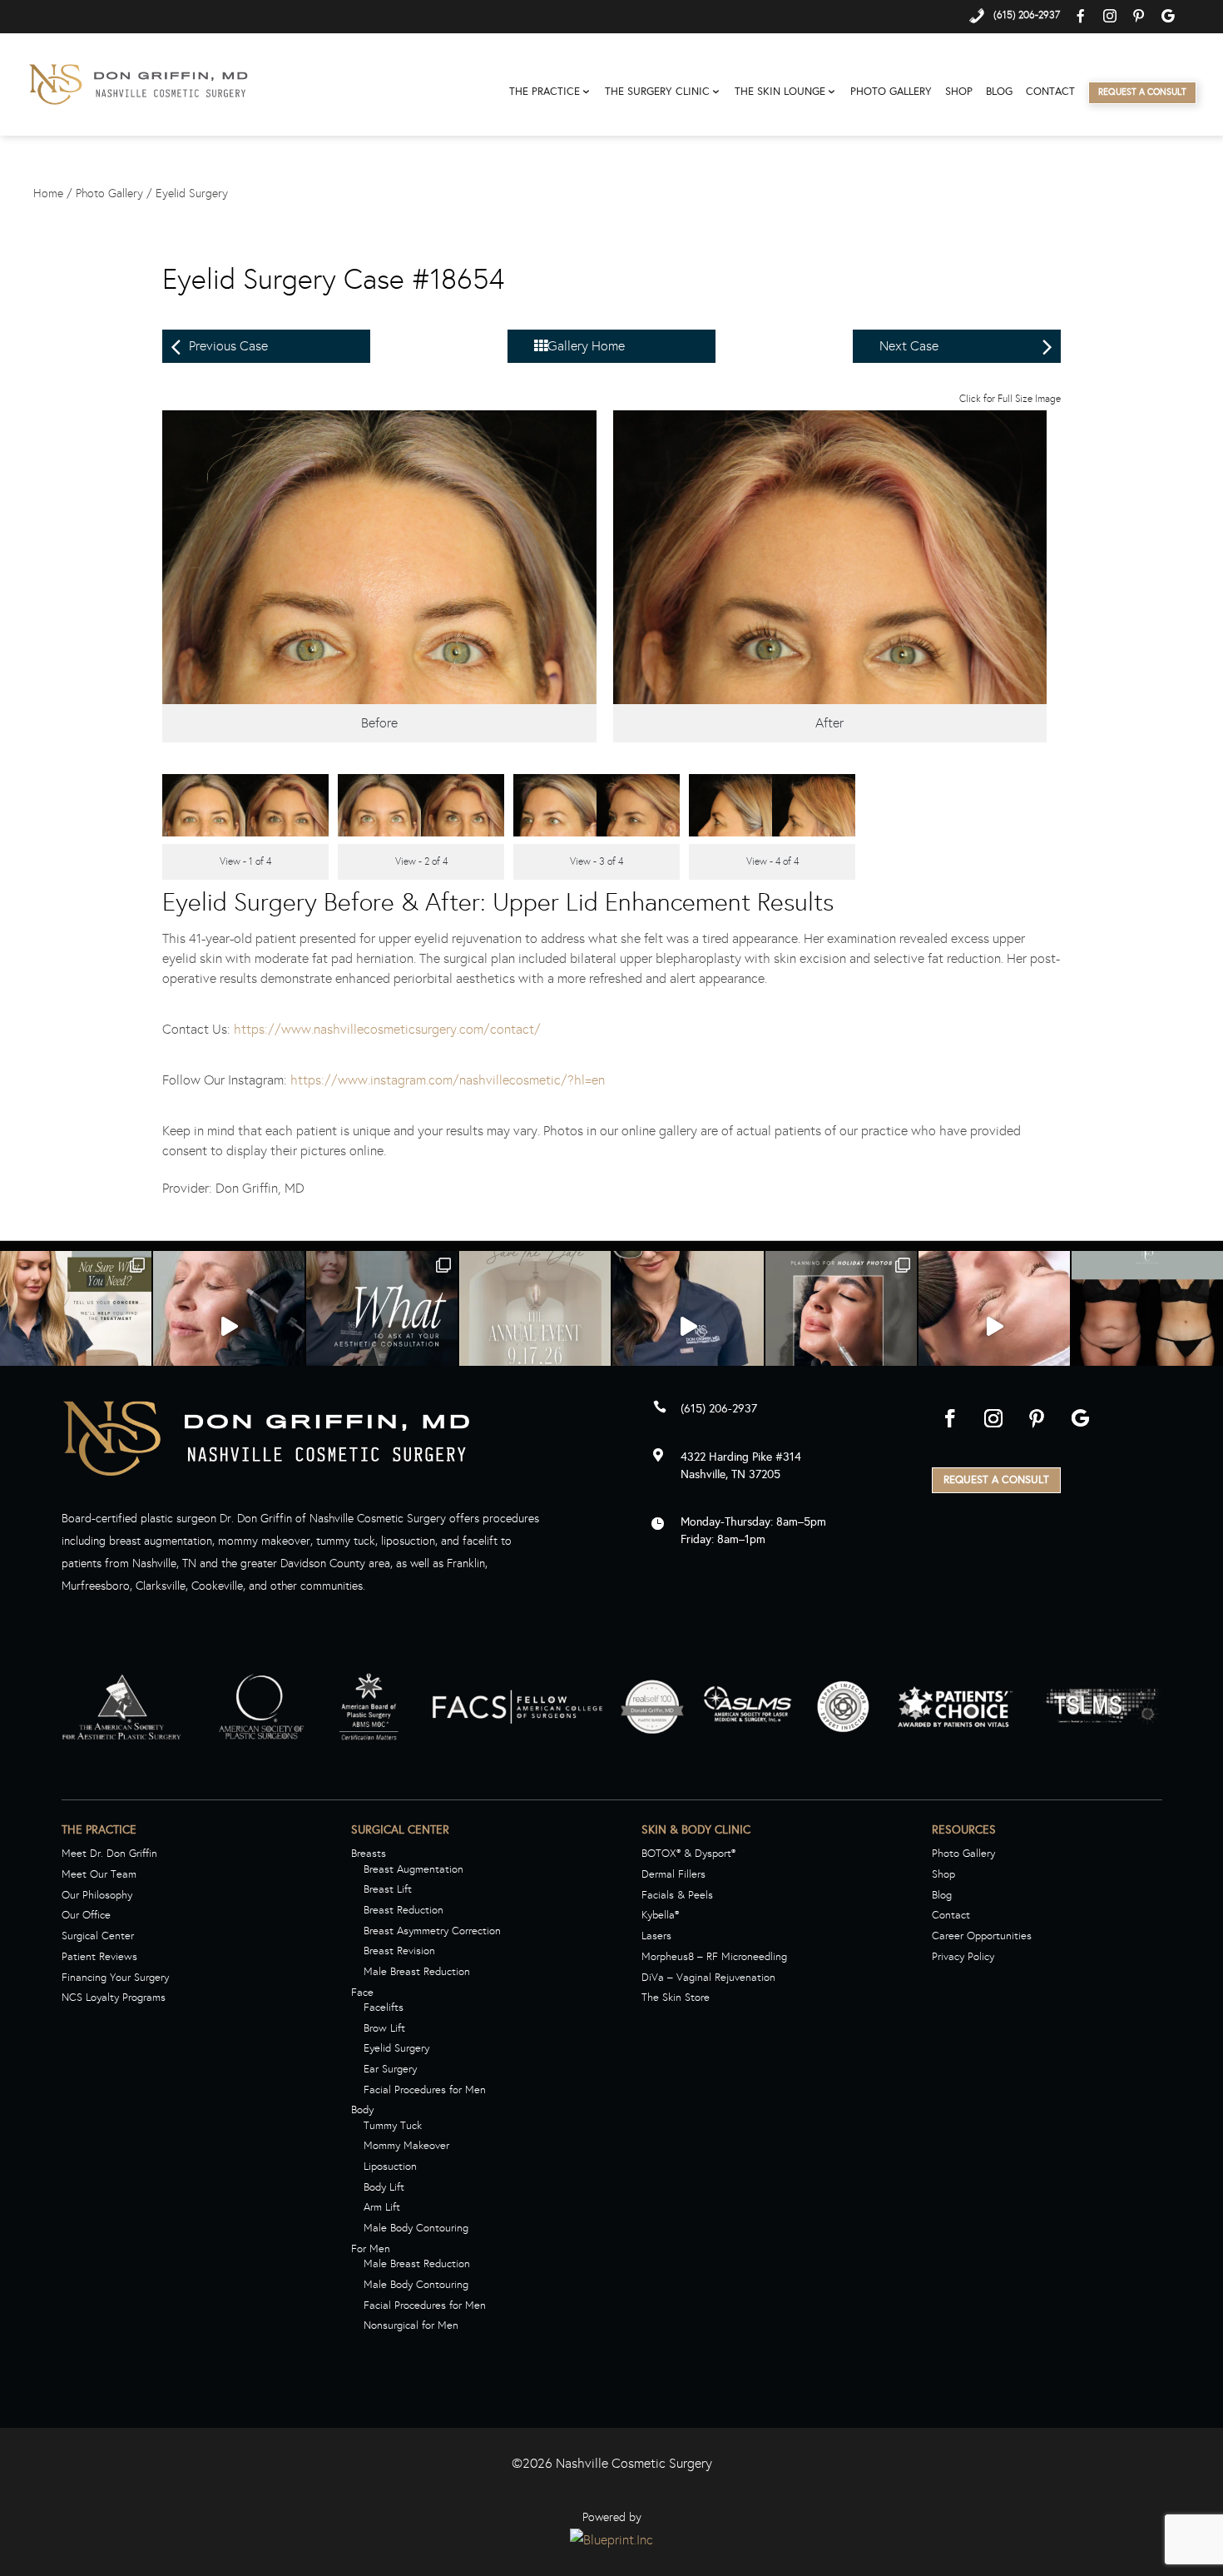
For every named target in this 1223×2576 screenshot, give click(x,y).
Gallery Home (586, 346)
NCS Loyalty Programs (114, 1998)
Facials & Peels (677, 1895)
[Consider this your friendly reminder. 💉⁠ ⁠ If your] (229, 1327)
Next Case (909, 346)
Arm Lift (382, 2207)
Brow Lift (384, 2028)
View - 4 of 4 (772, 861)
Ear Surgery (390, 2069)
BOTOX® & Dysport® (688, 1854)
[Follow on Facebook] (950, 1418)
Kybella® (660, 1915)
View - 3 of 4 (597, 861)
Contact (1050, 92)
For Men (371, 2249)
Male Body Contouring (416, 2228)
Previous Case (228, 346)
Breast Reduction (404, 1910)
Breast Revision (399, 1951)
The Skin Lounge (780, 92)
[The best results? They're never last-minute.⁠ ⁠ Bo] (841, 1327)
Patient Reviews (99, 1957)
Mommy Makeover (406, 2146)
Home (48, 194)
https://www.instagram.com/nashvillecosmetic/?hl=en (448, 1080)
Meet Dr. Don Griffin (109, 1854)
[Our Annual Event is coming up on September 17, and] (535, 1327)
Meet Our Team (99, 1874)
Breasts (369, 1854)
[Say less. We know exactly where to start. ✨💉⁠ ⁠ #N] (688, 1327)
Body (362, 2110)
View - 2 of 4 (421, 861)
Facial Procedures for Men (425, 2090)
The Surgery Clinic (657, 92)
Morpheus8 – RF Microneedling (714, 1957)
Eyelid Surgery (192, 194)
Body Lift (384, 2187)
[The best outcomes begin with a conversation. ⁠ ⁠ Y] (382, 1327)
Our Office (86, 1915)
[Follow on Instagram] (993, 1418)
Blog (999, 92)
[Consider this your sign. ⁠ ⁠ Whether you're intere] (994, 1327)
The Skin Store (676, 1998)
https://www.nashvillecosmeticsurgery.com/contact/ (387, 1029)
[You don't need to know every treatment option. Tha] (76, 1327)
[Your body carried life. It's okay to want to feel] (1147, 1327)
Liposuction (390, 2167)
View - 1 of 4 (245, 861)
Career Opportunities (982, 1936)
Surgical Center (98, 1936)
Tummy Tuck (393, 2126)
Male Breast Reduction (417, 1972)
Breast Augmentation (413, 1869)
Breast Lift (388, 1889)
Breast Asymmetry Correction (432, 1931)
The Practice (545, 92)
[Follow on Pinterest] (1037, 1418)
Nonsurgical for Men (411, 2325)
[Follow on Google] (1080, 1418)
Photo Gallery (891, 92)
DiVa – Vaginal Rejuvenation (708, 1978)
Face (362, 1993)
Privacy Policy (963, 1957)
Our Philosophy (97, 1895)
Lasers (656, 1936)
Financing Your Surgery (115, 1978)
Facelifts (384, 2008)
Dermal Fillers (673, 1874)
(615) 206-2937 (719, 1409)
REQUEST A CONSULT (996, 1480)
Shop (959, 92)
